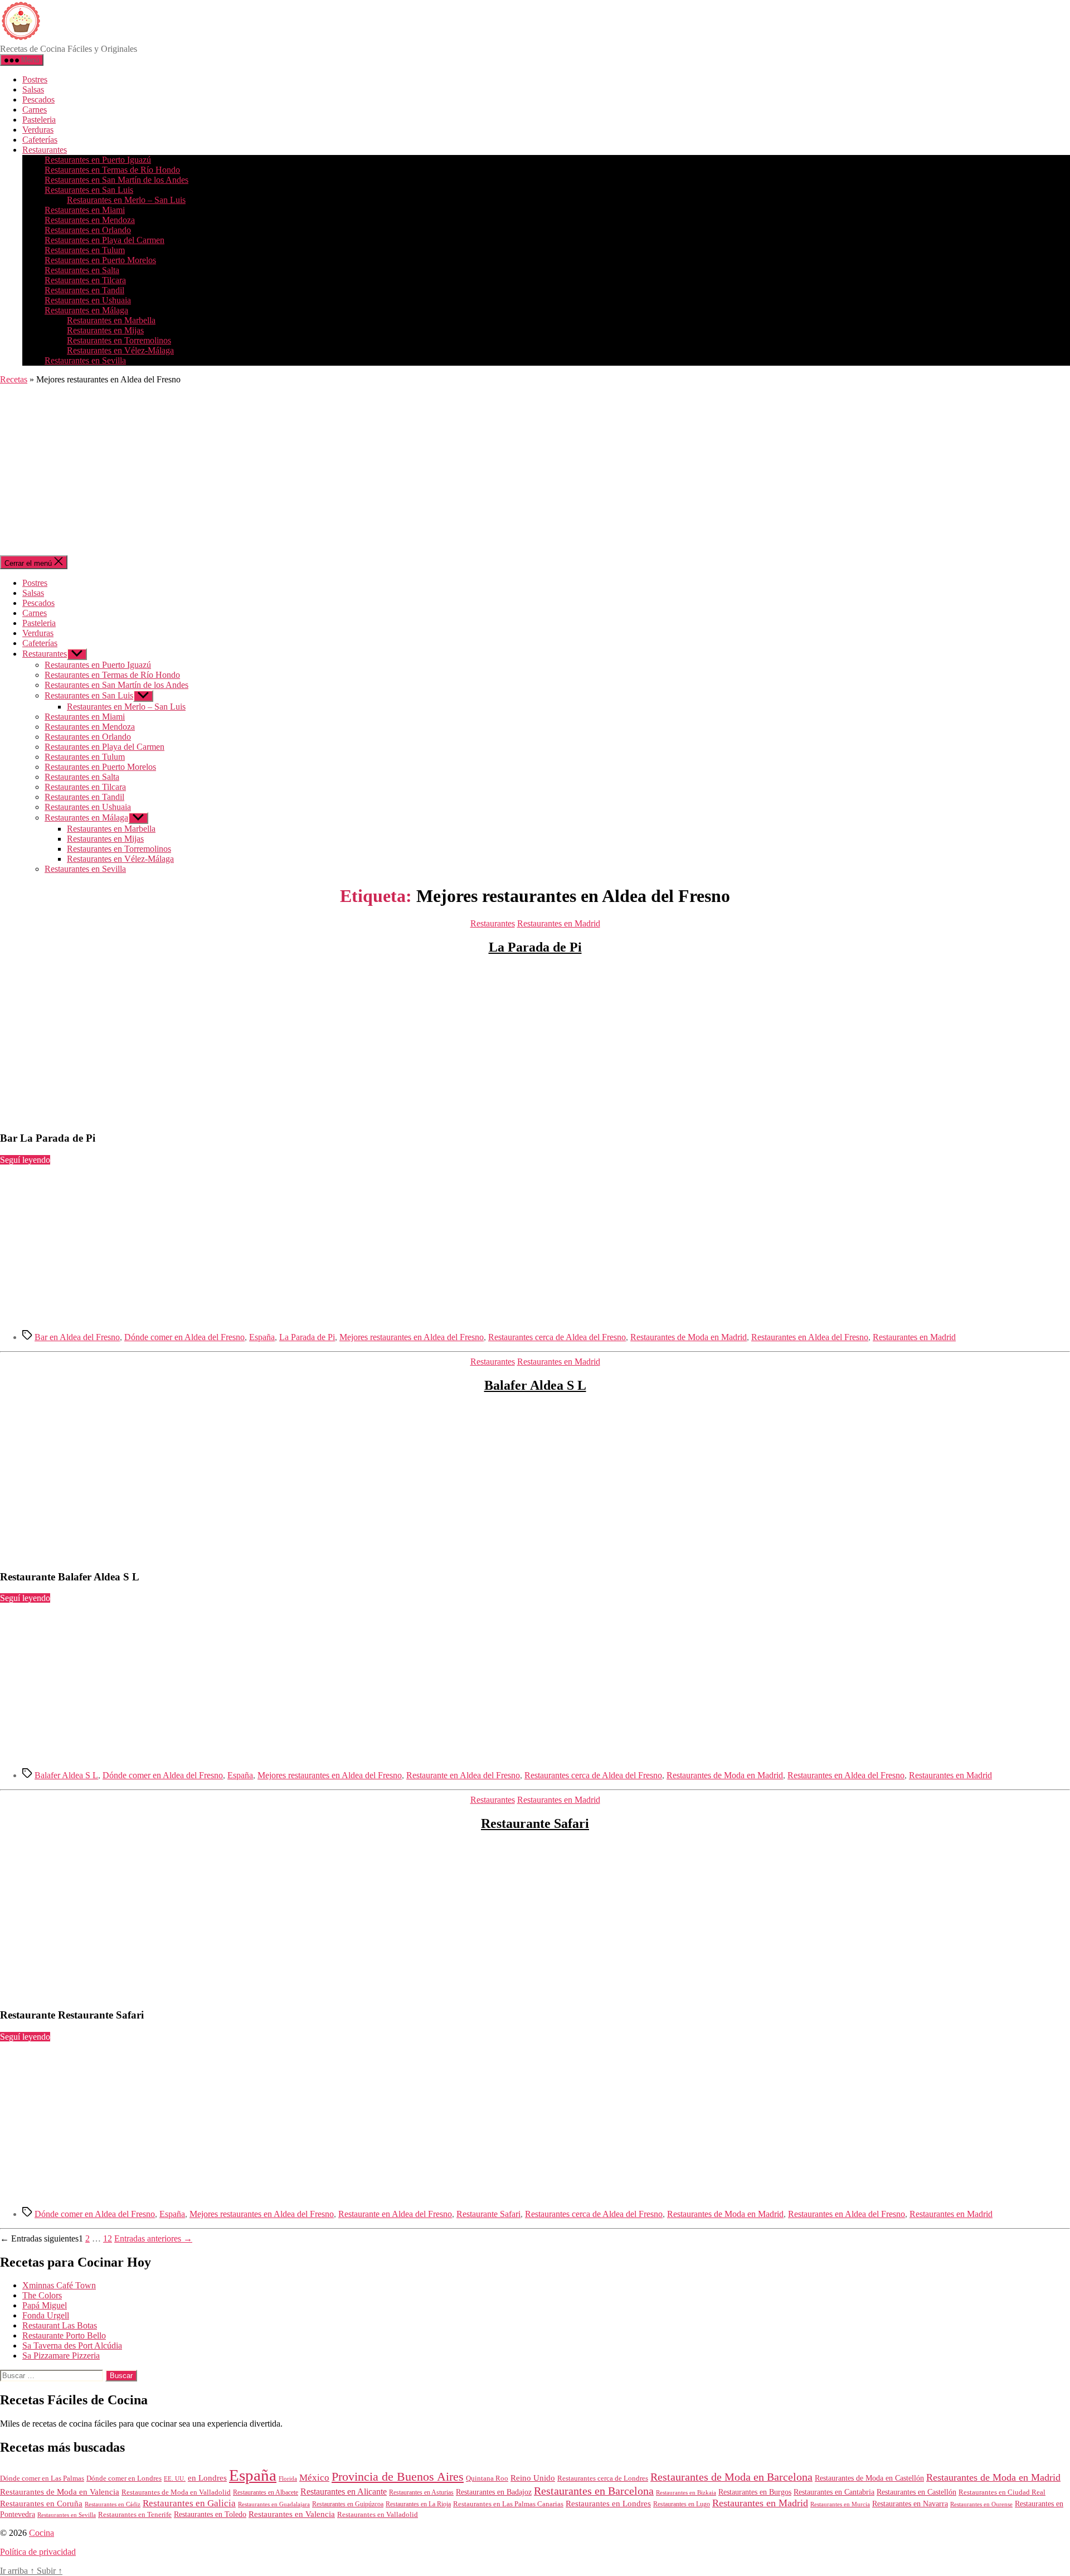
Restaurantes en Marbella (111, 320)
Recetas (14, 379)
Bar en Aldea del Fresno (77, 1337)
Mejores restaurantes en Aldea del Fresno (412, 1337)
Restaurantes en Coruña (41, 2504)
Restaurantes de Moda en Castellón (869, 2478)
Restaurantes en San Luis (89, 190)
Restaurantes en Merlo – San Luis (126, 200)
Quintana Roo (487, 2478)
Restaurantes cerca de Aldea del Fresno (557, 1337)
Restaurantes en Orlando (88, 230)
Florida (288, 2478)
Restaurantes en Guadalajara (274, 2504)
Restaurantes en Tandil (84, 290)
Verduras (38, 130)
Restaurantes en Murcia (840, 2504)
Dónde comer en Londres (124, 2478)
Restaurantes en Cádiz (113, 2504)
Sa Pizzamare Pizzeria (61, 2356)
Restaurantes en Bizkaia (686, 2492)
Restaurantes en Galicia (189, 2503)
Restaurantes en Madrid (559, 923)
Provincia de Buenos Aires (398, 2476)
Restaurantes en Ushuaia (88, 300)
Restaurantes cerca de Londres (603, 2478)
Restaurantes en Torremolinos (119, 340)
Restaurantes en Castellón (916, 2492)
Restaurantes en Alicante (344, 2492)
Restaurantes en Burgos (755, 2492)
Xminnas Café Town (59, 2285)
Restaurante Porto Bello (64, 2335)
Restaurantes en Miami (85, 210)
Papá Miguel (45, 2305)
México (314, 2478)
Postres (35, 79)
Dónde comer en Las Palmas (42, 2478)
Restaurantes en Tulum (85, 250)
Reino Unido (533, 2478)
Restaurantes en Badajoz (494, 2492)
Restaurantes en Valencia (292, 2514)
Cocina (42, 2533)
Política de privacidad (38, 2552)
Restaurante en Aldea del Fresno (463, 1775)
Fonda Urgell (46, 2315)
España (262, 1337)
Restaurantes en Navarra (910, 2504)
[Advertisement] (535, 472)
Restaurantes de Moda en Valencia (60, 2492)
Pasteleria (39, 120)
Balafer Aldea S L (535, 1385)
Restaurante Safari (535, 1823)
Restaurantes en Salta (82, 270)
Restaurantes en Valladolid (378, 2515)
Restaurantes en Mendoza (90, 220)
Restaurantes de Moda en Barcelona (731, 2477)
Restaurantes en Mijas (105, 330)
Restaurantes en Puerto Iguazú (98, 160)
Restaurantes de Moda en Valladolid (176, 2492)
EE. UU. (175, 2478)
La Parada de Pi (535, 947)
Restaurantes (45, 150)
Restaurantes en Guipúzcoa (348, 2504)
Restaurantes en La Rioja (418, 2504)
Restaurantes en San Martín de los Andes (116, 180)
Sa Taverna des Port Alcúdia (72, 2345)
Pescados (38, 100)
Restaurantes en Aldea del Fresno (810, 1337)
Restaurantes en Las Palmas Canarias (508, 2504)
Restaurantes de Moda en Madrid (689, 1337)
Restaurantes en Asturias (421, 2492)
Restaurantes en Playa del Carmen (104, 240)
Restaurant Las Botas (60, 2325)
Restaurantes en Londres (608, 2504)
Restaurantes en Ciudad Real (1002, 2492)
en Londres (207, 2478)
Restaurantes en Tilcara (85, 280)
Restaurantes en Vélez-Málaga (120, 350)
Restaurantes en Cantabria (834, 2492)
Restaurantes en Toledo (210, 2514)
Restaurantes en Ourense (981, 2504)
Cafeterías (40, 140)
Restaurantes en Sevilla (85, 360)
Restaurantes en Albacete (266, 2492)
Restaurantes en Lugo (682, 2504)
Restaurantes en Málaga (86, 310)
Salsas (33, 89)
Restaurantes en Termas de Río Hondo (112, 170)
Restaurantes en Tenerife (135, 2514)
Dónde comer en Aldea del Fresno (184, 1337)
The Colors (42, 2295)
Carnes (35, 110)
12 (108, 2238)
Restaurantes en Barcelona (594, 2491)
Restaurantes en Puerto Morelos (100, 260)
